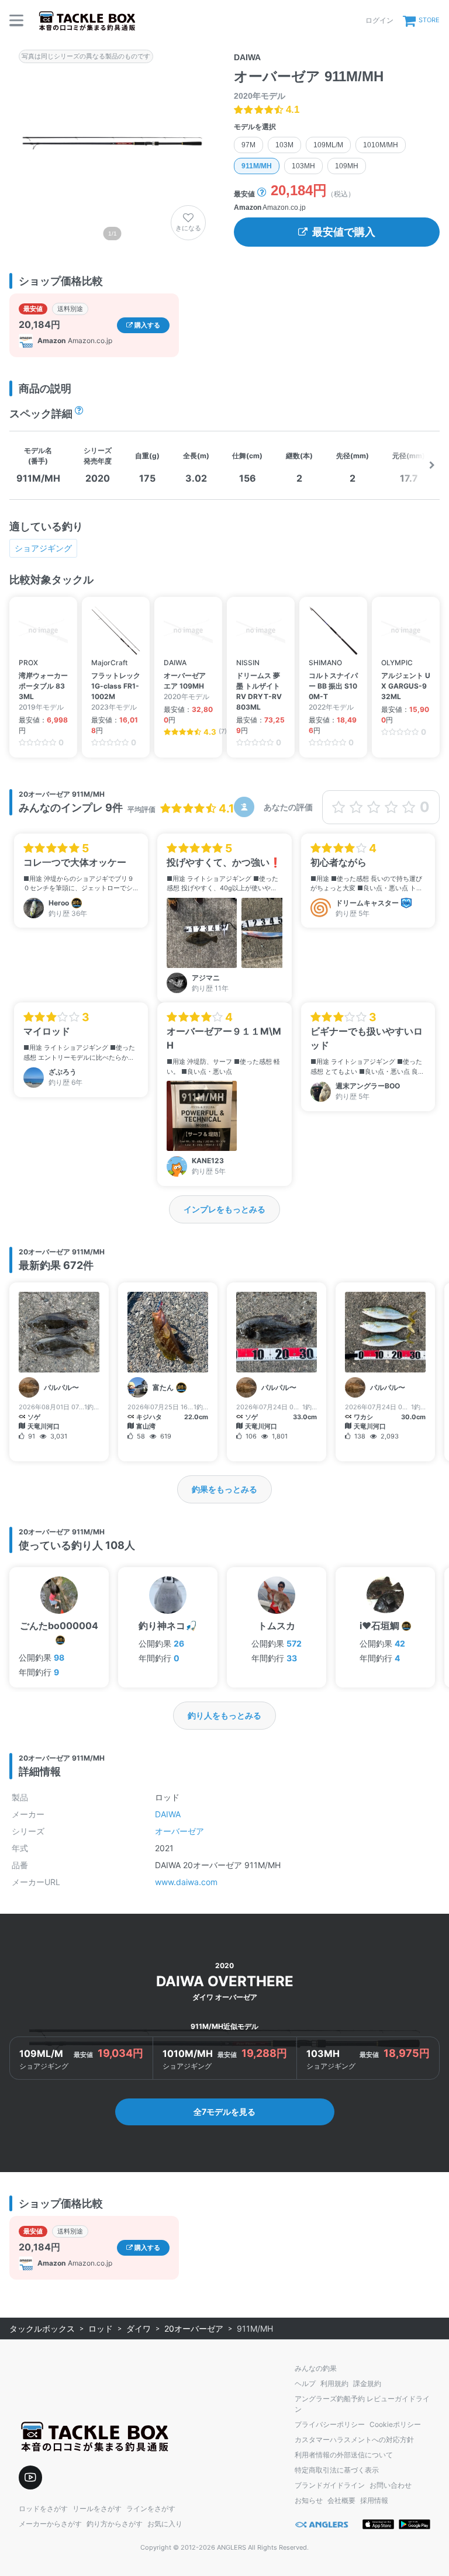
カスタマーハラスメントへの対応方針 (354, 2440)
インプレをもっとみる (224, 1209)
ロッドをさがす (43, 2508)
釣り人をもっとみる (224, 1715)
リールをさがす (97, 2508)
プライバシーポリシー (330, 2424)
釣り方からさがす (115, 2524)
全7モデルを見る (224, 2112)
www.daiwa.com (186, 1882)
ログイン (379, 20)
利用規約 (334, 2383)
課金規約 (367, 2383)
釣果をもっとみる (224, 1489)
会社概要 (341, 2500)
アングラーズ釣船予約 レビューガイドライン (362, 2404)
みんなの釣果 (316, 2368)
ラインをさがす (151, 2508)
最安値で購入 (344, 232)
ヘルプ (305, 2383)
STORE (429, 20)
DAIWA (168, 1814)
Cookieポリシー (395, 2424)
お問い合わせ (391, 2485)
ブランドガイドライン (330, 2485)
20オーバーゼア (194, 2328)
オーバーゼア (179, 1831)
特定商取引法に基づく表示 (337, 2470)
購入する (146, 325)
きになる (188, 228)
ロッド (101, 2328)
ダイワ (139, 2328)
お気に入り (165, 2524)
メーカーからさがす (50, 2524)
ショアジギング (43, 548)
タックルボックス (42, 2328)
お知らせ (309, 2500)
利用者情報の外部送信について (344, 2455)
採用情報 (374, 2500)
